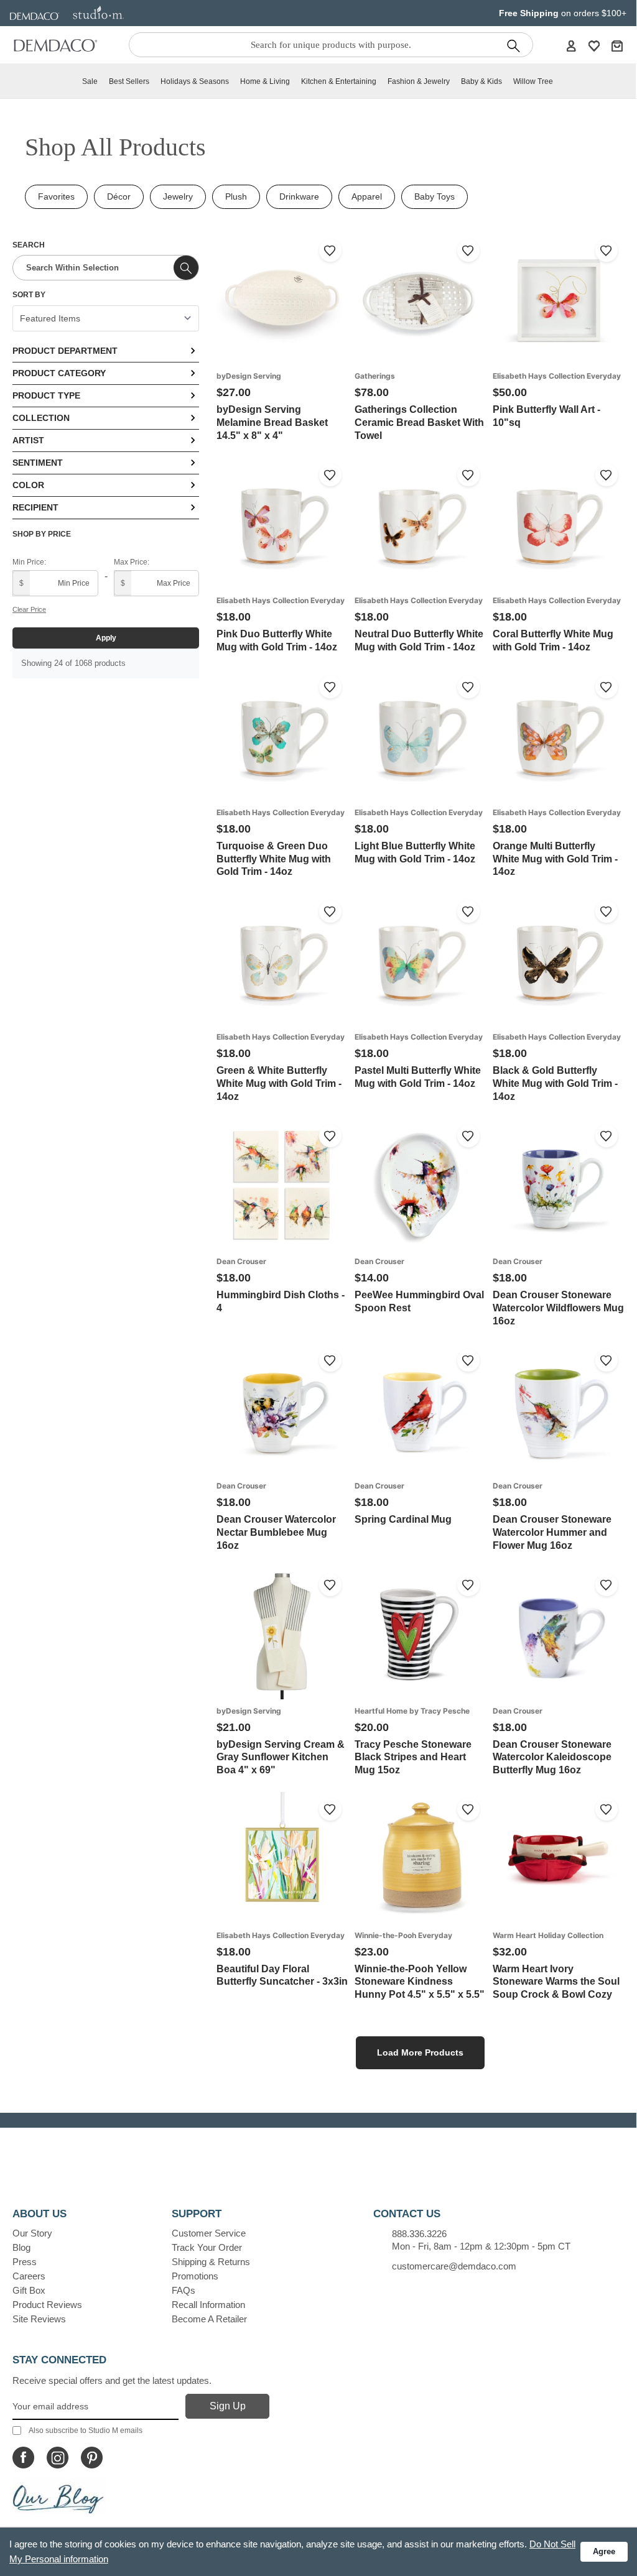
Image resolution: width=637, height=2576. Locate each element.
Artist (28, 440)
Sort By (29, 295)
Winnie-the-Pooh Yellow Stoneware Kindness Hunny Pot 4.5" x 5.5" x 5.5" (420, 1982)
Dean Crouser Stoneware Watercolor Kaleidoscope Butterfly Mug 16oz (552, 1757)
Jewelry (178, 196)
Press (25, 2262)
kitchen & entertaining (339, 81)
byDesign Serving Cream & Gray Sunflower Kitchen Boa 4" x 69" (281, 1757)
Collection (41, 418)
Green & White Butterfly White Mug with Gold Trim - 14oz (279, 1083)
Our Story (32, 2233)
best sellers (129, 81)
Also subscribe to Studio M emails (86, 2431)
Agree (604, 2551)
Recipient (35, 507)
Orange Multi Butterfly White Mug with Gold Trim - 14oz (555, 859)
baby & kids (481, 81)
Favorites (56, 196)
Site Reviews (39, 2319)
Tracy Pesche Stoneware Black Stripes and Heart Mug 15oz (413, 1757)
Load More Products (420, 2052)
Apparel (367, 196)
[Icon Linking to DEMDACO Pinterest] (92, 2458)
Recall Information (208, 2305)
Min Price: (29, 562)
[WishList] (594, 45)
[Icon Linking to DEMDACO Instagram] (58, 2458)
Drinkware (299, 196)
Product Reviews (47, 2305)
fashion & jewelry (419, 81)
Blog (21, 2247)
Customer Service (209, 2233)
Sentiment (38, 463)
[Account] (571, 45)
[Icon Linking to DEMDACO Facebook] (23, 2458)
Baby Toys (435, 196)
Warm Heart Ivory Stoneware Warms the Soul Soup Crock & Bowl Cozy (556, 1982)
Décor (119, 196)
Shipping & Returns (211, 2262)
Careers (29, 2276)
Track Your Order (207, 2247)
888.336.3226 (419, 2234)
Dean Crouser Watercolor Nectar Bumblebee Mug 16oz (276, 1532)
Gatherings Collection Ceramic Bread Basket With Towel (419, 422)
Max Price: (132, 562)
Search (29, 245)
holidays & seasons (195, 81)
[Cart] (617, 45)
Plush (236, 196)
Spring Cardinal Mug (403, 1519)
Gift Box (29, 2290)
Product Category (59, 373)
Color (28, 485)
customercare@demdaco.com (454, 2266)
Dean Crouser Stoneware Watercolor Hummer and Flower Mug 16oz (552, 1532)
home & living (265, 81)
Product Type (46, 395)
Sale (90, 81)
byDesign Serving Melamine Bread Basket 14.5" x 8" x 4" (272, 422)
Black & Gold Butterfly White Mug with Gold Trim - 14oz (555, 1083)
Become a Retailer (209, 2319)
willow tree (533, 81)
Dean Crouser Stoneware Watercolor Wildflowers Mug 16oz (558, 1308)
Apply (106, 638)
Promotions (195, 2276)
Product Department (65, 351)
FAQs (184, 2290)
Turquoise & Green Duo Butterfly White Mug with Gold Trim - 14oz (274, 859)
